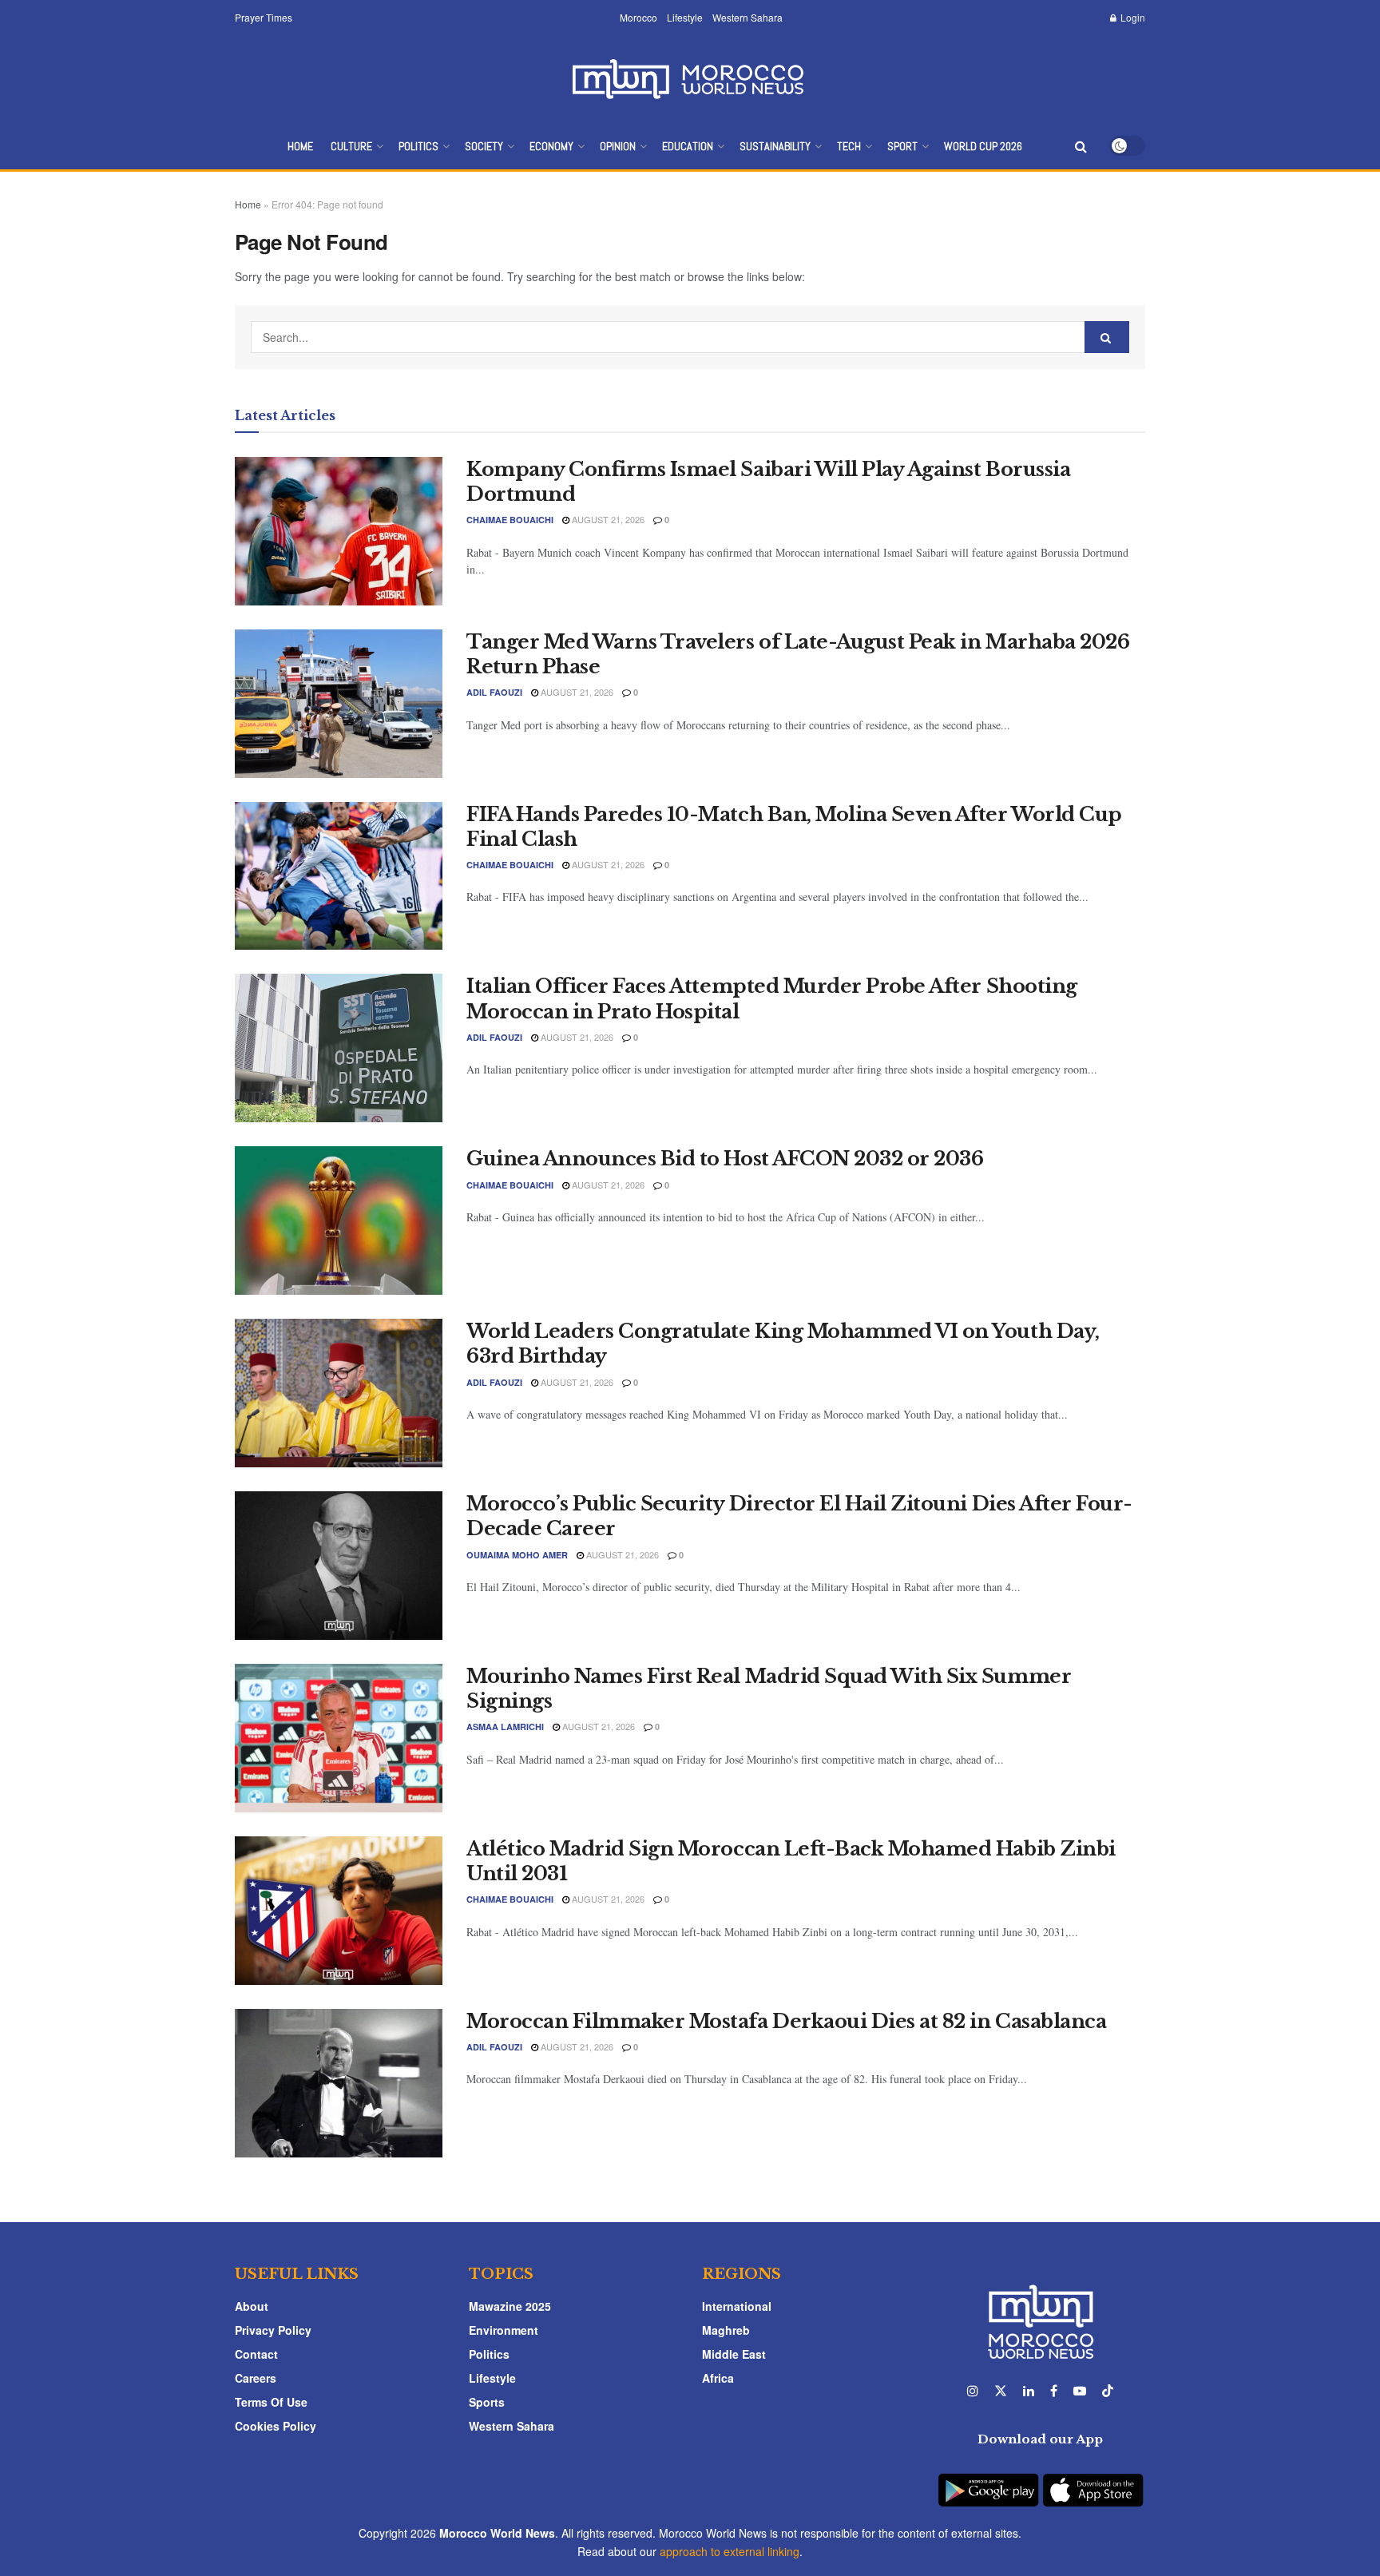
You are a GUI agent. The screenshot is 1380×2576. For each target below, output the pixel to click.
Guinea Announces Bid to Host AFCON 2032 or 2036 (725, 1159)
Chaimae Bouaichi (510, 520)
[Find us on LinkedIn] (1029, 2391)
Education (688, 146)
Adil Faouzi (494, 692)
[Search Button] (1081, 146)
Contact (256, 2354)
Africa (718, 2378)
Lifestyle (685, 17)
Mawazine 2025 (510, 2306)
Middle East (734, 2354)
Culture (351, 146)
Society (484, 146)
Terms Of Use (271, 2402)
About (252, 2306)
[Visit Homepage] (690, 79)
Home (300, 146)
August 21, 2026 (607, 519)
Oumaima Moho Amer (517, 1555)
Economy (551, 146)
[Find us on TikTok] (1108, 2391)
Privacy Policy (273, 2330)
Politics (418, 146)
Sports (487, 2402)
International (737, 2306)
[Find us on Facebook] (1054, 2391)
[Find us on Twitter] (1001, 2391)
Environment (504, 2330)
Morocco (638, 17)
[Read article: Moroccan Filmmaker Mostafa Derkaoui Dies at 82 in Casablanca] (339, 2083)
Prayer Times (264, 17)
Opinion (618, 146)
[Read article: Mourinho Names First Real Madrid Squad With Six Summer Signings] (339, 1738)
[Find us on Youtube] (1080, 2391)
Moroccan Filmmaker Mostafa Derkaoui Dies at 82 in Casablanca (786, 2021)
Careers (256, 2378)
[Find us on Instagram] (973, 2391)
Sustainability (775, 146)
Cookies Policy (276, 2426)
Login (1132, 17)
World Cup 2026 (983, 146)
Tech (849, 146)
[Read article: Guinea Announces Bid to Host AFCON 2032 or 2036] (339, 1221)
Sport (902, 146)
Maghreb (726, 2330)
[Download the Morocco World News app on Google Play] (988, 2481)
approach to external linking (730, 2551)
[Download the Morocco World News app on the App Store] (1093, 2481)
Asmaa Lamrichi (505, 1727)
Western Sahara (747, 17)
